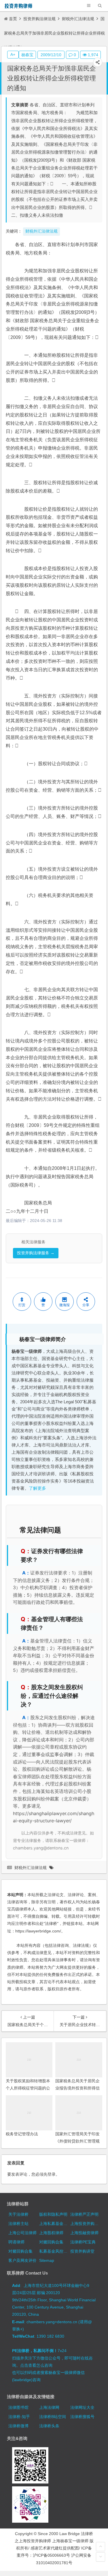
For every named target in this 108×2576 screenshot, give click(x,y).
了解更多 (37, 1488)
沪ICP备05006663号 (51, 2555)
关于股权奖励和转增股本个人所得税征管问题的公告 (28, 2088)
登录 (52, 2174)
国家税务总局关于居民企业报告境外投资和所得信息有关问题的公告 (77, 2088)
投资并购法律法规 (39, 19)
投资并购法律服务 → (36, 1253)
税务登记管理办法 (22, 2134)
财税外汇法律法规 (78, 19)
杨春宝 (27, 55)
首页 (13, 19)
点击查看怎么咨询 (36, 2365)
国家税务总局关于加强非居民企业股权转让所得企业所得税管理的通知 (52, 78)
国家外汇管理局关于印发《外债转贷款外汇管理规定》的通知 (77, 2141)
